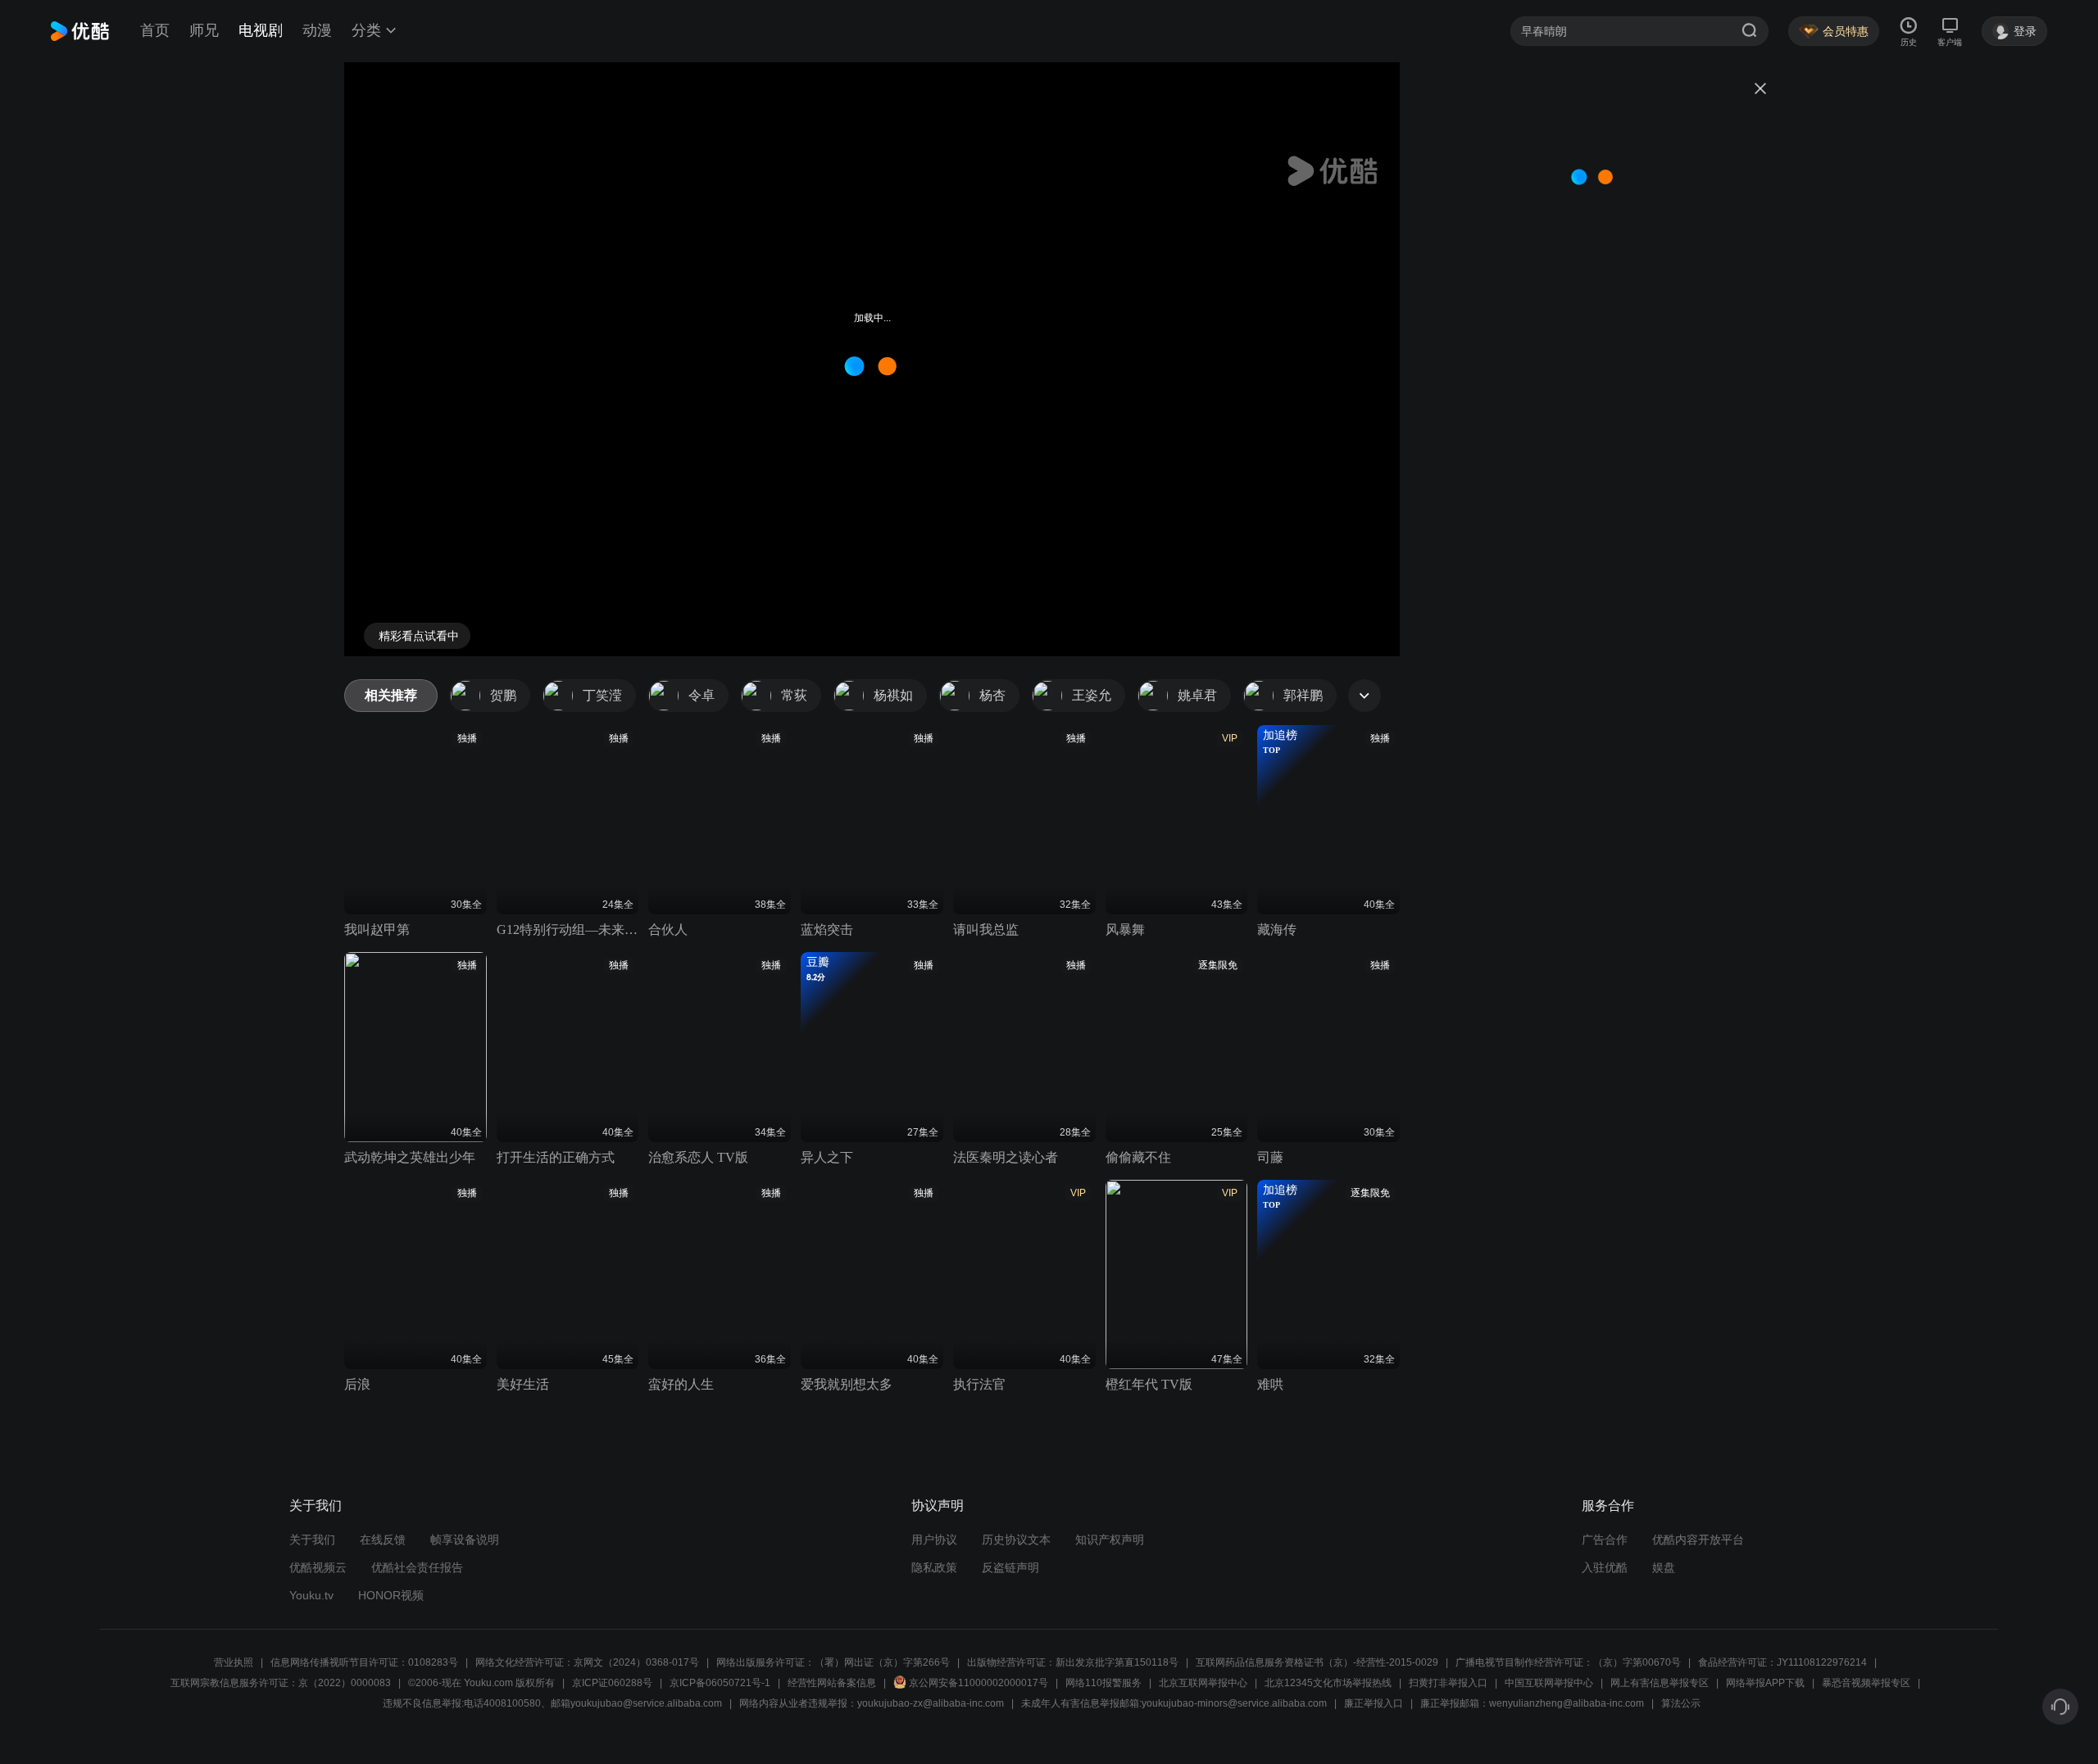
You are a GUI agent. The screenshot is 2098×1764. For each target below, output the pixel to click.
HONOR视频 (391, 1595)
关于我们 (312, 1540)
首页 (155, 30)
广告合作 (1605, 1540)
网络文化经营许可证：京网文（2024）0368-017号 (587, 1662)
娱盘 (1664, 1567)
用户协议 (934, 1540)
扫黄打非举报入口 (1448, 1683)
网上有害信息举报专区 (1660, 1683)
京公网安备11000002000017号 (979, 1683)
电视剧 (261, 30)
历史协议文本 (1016, 1540)
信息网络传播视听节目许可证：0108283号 (364, 1662)
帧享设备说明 (465, 1540)
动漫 (317, 30)
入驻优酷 (1605, 1567)
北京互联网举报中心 (1203, 1683)
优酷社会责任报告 (417, 1567)
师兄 (204, 30)
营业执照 (234, 1662)
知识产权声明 (1110, 1540)
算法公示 (1681, 1703)
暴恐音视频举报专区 (1866, 1683)
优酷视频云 (318, 1567)
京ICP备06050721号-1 (720, 1683)
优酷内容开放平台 (1698, 1540)
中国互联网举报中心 (1549, 1683)
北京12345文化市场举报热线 (1328, 1683)
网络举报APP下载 (1765, 1683)
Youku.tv (311, 1595)
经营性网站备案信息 (832, 1683)
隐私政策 (934, 1567)
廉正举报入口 (1374, 1703)
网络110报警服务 (1103, 1683)
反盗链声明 (1010, 1567)
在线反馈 (383, 1540)
